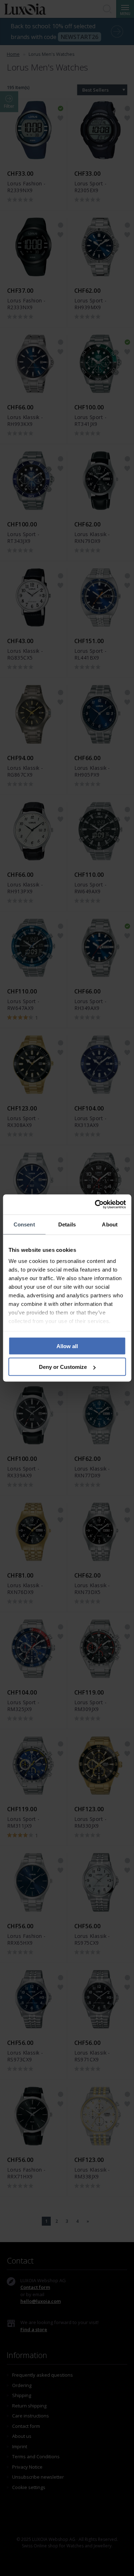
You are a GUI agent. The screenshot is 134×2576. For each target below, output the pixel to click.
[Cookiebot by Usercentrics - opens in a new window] (95, 1205)
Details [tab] (67, 1224)
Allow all (67, 1346)
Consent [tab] (24, 1224)
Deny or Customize (63, 1367)
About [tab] (110, 1224)
